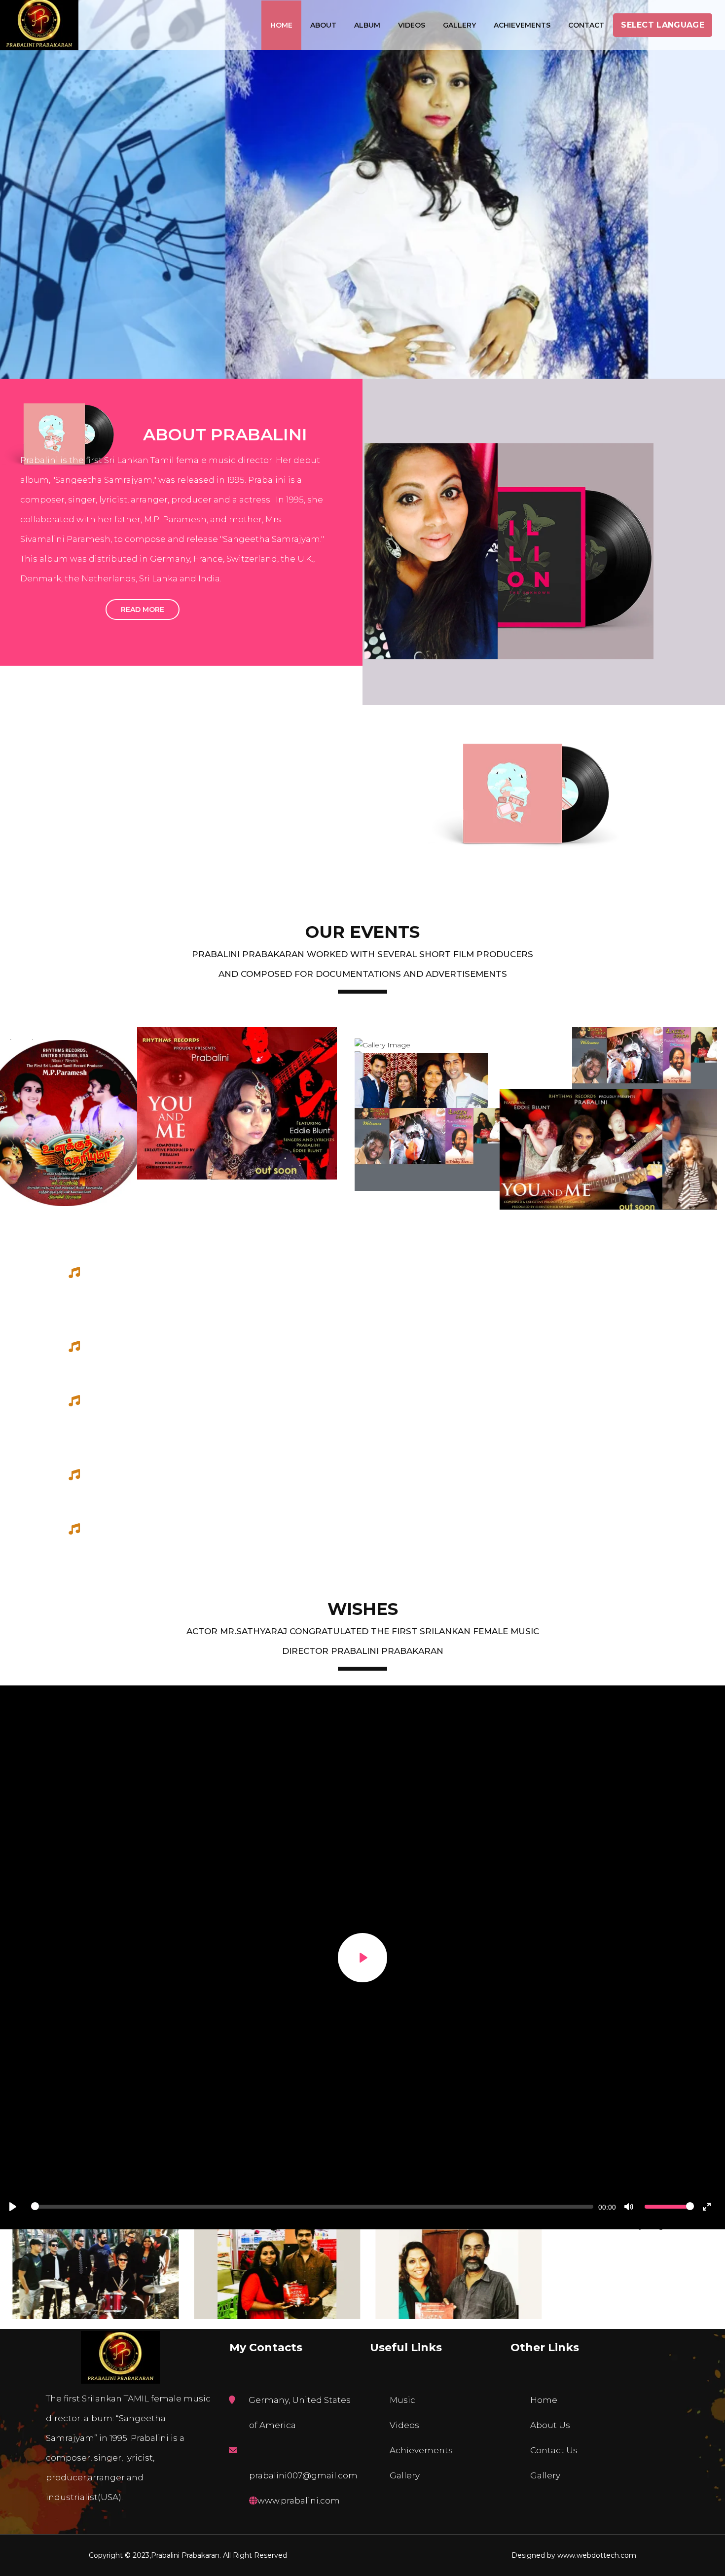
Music (402, 2400)
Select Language (663, 25)
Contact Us (554, 2450)
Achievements (522, 25)
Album (367, 25)
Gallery (459, 25)
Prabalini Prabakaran (185, 2555)
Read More (143, 609)
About (323, 25)
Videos (412, 25)
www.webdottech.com (597, 2555)
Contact (586, 25)
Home (281, 25)
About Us (550, 2425)
